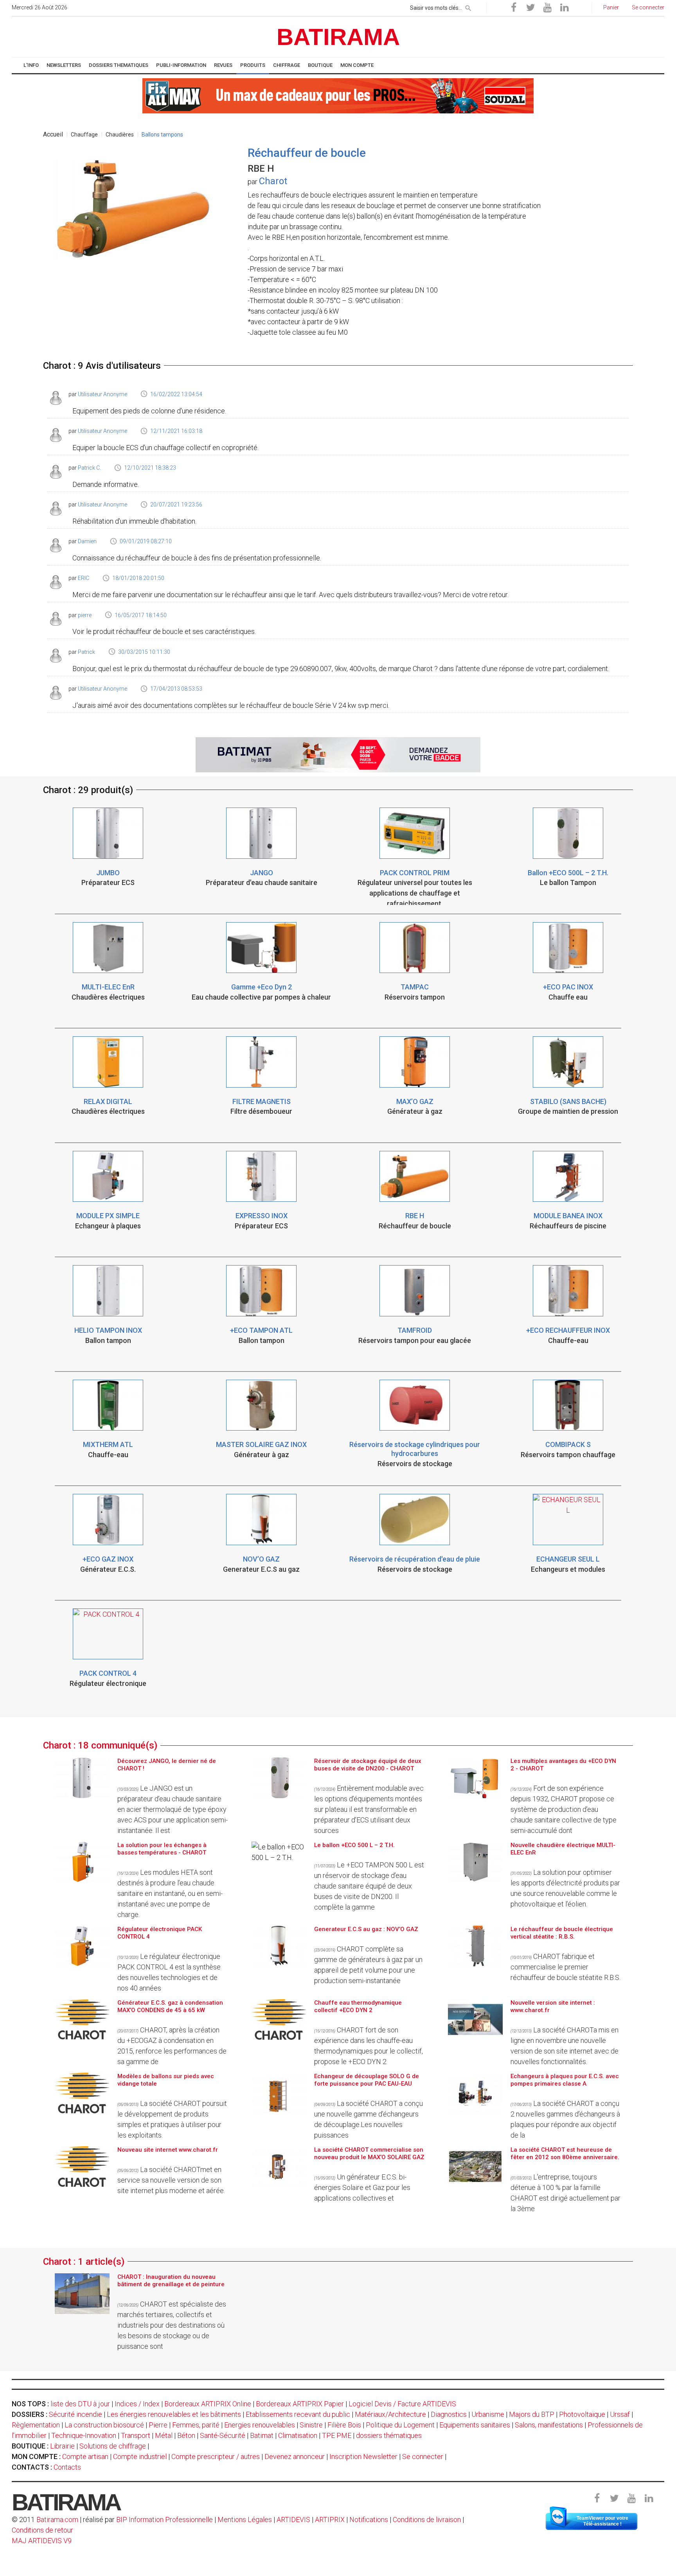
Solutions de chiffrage (113, 2446)
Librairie (62, 2446)
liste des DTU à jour (80, 2404)
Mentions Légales (245, 2519)
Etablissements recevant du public (298, 2414)
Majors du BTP (532, 2414)
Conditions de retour (42, 2530)
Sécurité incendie (76, 2414)
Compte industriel (140, 2457)
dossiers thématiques (389, 2435)
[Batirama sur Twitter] (530, 8)
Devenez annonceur (295, 2457)
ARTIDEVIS (293, 2519)
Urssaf (620, 2414)
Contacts (67, 2467)
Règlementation (36, 2425)
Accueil (53, 134)
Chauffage (84, 135)
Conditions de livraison (427, 2519)
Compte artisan (85, 2457)
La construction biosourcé (104, 2425)
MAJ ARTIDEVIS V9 (42, 2541)
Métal (164, 2435)
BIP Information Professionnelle (165, 2519)
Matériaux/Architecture (390, 2414)
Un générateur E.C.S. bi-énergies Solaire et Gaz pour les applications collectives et (362, 2187)
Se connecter (423, 2457)
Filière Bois (344, 2425)
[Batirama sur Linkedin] (564, 8)
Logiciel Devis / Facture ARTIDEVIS (402, 2404)
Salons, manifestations (549, 2425)
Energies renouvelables (260, 2425)
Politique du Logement (400, 2425)
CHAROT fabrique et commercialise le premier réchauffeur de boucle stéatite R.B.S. (565, 1967)
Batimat (262, 2435)
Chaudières (120, 135)
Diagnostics (449, 2414)
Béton (186, 2435)
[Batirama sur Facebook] (514, 8)
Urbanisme (488, 2414)
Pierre (158, 2425)
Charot (273, 181)
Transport (136, 2435)
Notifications (369, 2519)
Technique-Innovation (84, 2435)
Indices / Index (137, 2404)
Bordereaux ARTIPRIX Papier (300, 2404)
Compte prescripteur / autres (216, 2457)
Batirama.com (57, 2519)
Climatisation (298, 2435)
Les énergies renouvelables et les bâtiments (174, 2414)
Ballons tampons (162, 135)
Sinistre (311, 2425)
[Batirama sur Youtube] (547, 8)
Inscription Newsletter (363, 2457)
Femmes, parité (196, 2425)
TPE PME (337, 2435)
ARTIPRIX (330, 2519)
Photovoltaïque (582, 2414)
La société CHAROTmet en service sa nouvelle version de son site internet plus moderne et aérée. (171, 2180)
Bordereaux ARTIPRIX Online (208, 2404)
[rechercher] (468, 7)
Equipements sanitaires (475, 2425)
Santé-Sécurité (223, 2435)
